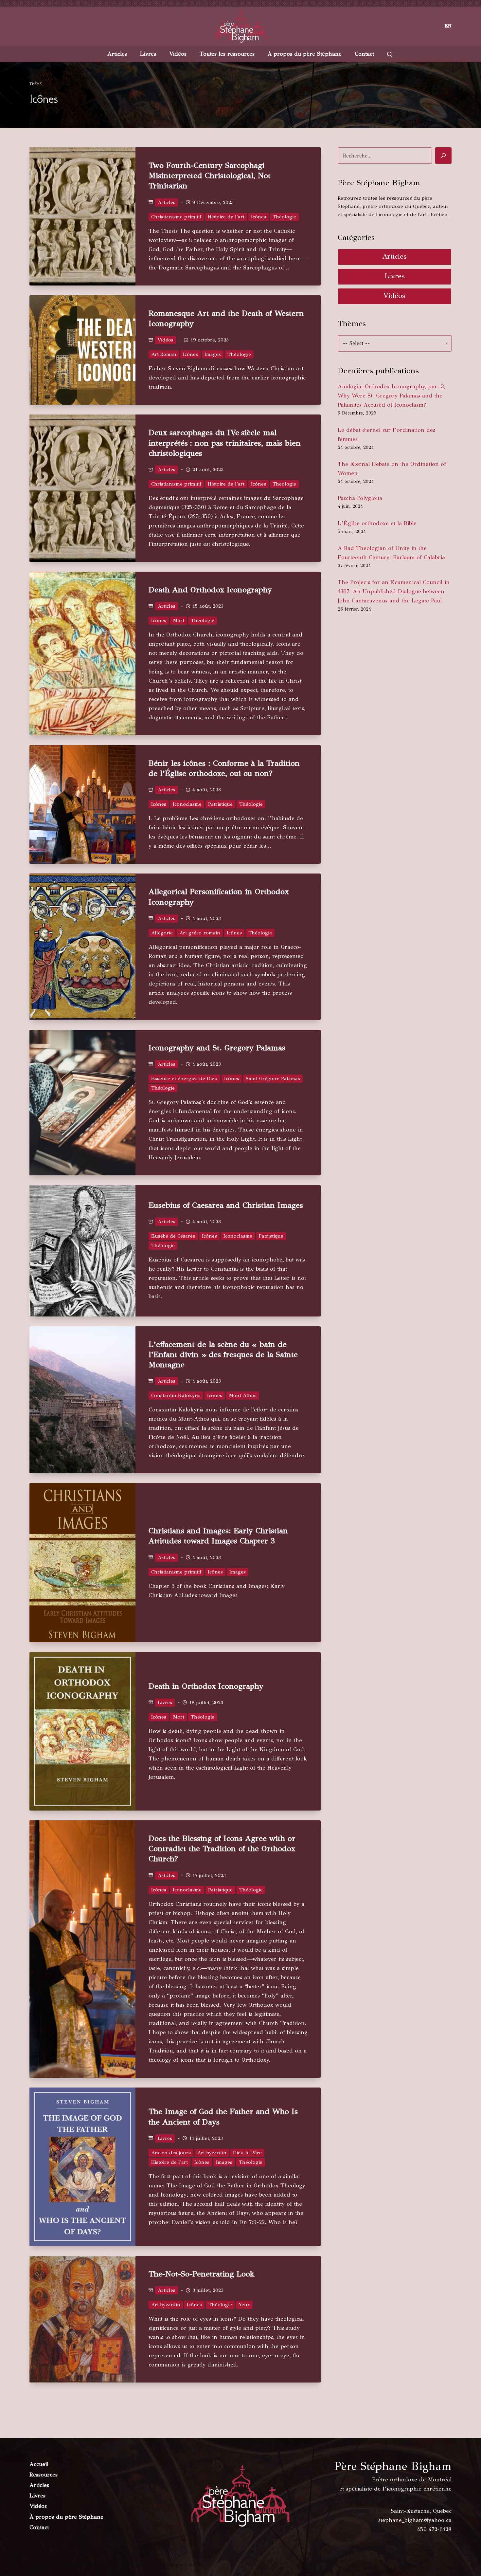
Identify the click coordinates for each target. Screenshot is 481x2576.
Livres (148, 54)
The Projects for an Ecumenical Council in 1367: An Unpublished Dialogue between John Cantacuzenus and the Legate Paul (394, 591)
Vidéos (178, 54)
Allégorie (162, 933)
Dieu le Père (247, 2153)
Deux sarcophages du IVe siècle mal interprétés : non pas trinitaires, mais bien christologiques (225, 443)
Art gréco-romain (200, 933)
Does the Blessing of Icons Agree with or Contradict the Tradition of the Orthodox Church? (222, 1849)
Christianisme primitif (176, 217)
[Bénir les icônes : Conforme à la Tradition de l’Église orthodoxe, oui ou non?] (82, 805)
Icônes (258, 217)
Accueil (39, 2464)
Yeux (244, 2305)
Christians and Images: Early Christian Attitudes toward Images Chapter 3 (218, 1536)
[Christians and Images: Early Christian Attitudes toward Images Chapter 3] (82, 1563)
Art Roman (164, 354)
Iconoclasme (187, 804)
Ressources (44, 2475)
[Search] (390, 54)
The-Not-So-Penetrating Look (202, 2274)
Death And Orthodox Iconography (210, 590)
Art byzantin (212, 2153)
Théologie (284, 217)
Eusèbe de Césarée (173, 1236)
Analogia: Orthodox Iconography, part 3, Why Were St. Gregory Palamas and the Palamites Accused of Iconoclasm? (391, 396)
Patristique (220, 804)
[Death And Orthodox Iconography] (82, 653)
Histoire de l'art (226, 217)
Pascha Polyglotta (360, 498)
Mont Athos (243, 1395)
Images (213, 354)
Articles (117, 54)
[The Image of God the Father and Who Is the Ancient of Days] (82, 2167)
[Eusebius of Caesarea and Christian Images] (82, 1251)
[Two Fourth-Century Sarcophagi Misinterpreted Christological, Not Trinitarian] (82, 216)
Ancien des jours (171, 2153)
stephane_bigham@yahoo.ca (415, 2520)
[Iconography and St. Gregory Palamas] (82, 1103)
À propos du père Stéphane (305, 54)
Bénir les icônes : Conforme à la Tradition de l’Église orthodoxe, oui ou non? (224, 768)
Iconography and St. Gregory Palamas (217, 1048)
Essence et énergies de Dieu (184, 1078)
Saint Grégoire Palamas (273, 1078)
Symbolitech (188, 2565)
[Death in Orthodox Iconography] (82, 1731)
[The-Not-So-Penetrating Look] (82, 2319)
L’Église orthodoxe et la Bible (377, 523)
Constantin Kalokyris (176, 1395)
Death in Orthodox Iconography (206, 1686)
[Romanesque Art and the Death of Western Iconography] (82, 350)
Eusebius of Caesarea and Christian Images (226, 1205)
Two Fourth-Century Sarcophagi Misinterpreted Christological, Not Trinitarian (210, 175)
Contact (364, 54)
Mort (178, 620)
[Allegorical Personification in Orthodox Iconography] (82, 947)
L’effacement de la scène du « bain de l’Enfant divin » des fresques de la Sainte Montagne (223, 1354)
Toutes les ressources (227, 54)
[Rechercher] (443, 156)
